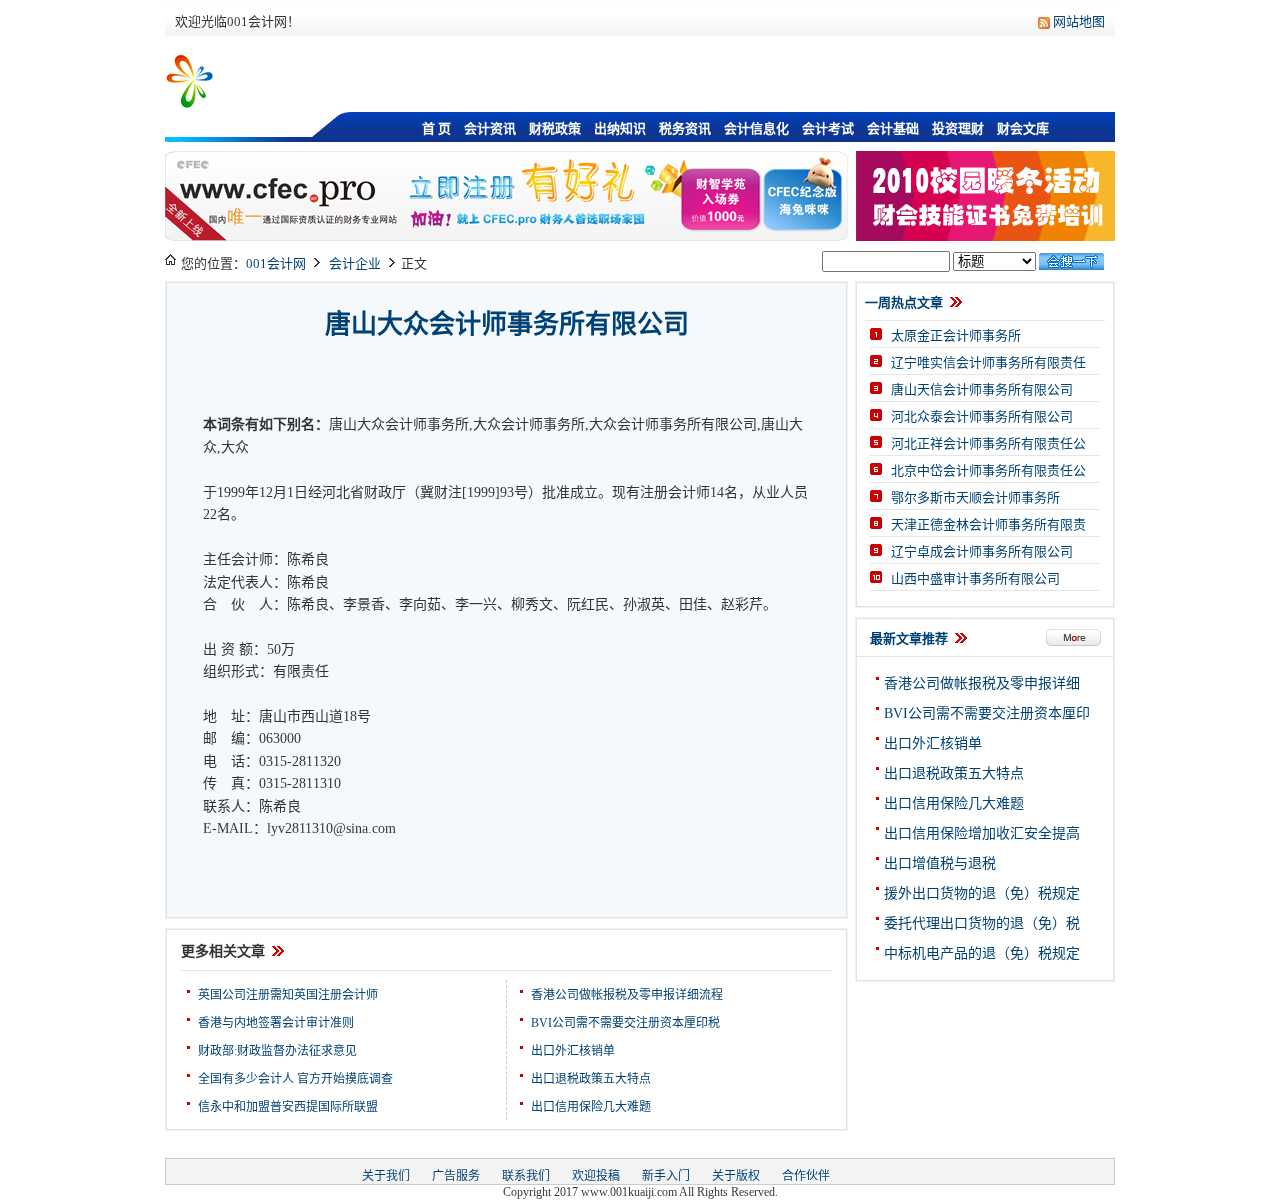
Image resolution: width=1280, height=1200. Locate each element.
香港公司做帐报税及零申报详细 (982, 683)
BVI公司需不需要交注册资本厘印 (987, 713)
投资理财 (958, 128)
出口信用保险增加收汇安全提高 (982, 833)
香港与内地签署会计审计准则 (276, 1023)
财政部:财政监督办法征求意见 (277, 1051)
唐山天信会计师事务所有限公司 (982, 389)
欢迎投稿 (596, 1176)
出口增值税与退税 (940, 863)
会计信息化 (756, 128)
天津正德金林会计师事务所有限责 (988, 524)
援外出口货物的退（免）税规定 (982, 893)
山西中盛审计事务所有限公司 (975, 578)
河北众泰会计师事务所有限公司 (982, 416)
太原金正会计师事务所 (956, 335)
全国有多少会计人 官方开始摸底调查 (295, 1079)
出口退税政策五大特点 (591, 1079)
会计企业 (355, 263)
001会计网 (276, 263)
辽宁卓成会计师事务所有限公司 (982, 551)
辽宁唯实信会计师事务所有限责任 (988, 362)
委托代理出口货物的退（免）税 (982, 923)
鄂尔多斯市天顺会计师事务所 (975, 497)
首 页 (436, 128)
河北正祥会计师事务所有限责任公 (988, 443)
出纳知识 (620, 128)
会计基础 (893, 128)
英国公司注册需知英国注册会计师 (288, 995)
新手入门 (666, 1176)
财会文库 (1023, 128)
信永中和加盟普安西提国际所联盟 (288, 1107)
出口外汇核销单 (573, 1051)
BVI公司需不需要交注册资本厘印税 (625, 1023)
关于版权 (736, 1176)
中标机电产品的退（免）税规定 (982, 953)
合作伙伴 (806, 1176)
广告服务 (456, 1176)
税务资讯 (685, 128)
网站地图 (1079, 21)
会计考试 (828, 128)
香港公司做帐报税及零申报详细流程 (627, 995)
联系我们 (526, 1176)
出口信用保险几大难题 (591, 1107)
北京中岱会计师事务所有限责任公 (988, 470)
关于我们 (386, 1176)
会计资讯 (490, 128)
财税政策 (555, 128)
